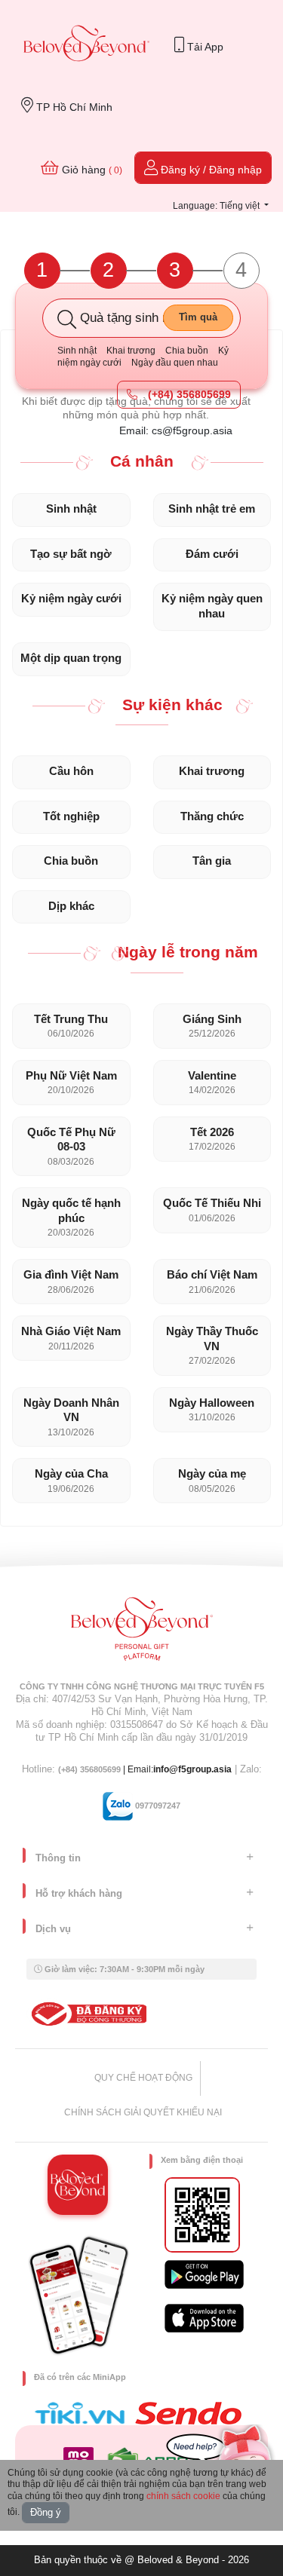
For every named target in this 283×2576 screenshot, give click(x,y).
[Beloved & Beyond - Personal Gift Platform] (142, 1634)
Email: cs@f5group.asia (176, 430)
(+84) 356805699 (188, 394)
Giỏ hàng (91, 170)
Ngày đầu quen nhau (175, 363)
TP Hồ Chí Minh (73, 107)
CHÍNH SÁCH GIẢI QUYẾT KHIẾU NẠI (143, 2112)
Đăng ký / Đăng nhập (210, 170)
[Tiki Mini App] (83, 2413)
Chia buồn (187, 351)
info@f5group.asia (192, 1769)
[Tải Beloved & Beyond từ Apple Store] (204, 2318)
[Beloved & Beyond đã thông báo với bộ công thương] (86, 2014)
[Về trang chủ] (87, 45)
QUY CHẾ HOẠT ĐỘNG (143, 2078)
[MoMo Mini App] (82, 2458)
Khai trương (131, 351)
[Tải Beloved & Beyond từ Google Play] (204, 2274)
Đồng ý (46, 2512)
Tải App (204, 47)
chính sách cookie (183, 2496)
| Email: (106, 1769)
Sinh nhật (77, 351)
